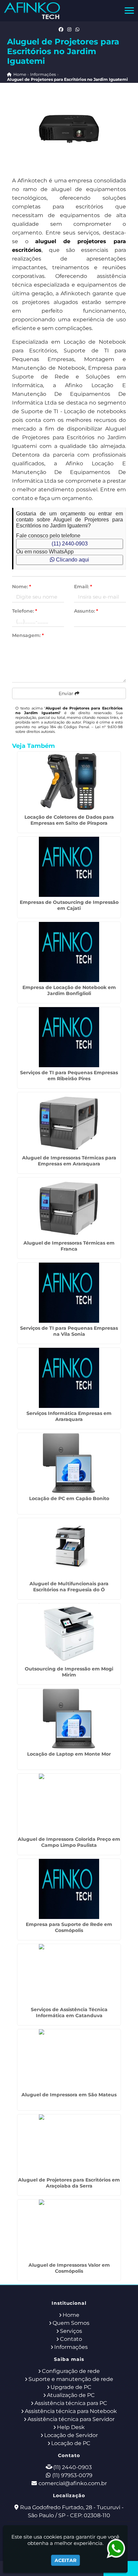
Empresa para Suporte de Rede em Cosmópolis (69, 1927)
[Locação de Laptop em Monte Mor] (69, 1719)
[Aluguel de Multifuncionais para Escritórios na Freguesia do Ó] (69, 1548)
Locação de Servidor (71, 2435)
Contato (71, 2339)
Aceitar (65, 2560)
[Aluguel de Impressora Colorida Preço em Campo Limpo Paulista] (69, 1804)
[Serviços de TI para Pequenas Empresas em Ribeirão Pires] (69, 1037)
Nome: (22, 587)
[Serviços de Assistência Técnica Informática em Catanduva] (69, 1974)
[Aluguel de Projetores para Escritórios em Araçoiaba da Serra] (69, 2144)
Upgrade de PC (71, 2387)
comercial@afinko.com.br (73, 2483)
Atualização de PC (71, 2395)
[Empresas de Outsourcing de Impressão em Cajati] (69, 867)
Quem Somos (71, 2323)
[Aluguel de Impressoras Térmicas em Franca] (69, 1207)
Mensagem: (28, 635)
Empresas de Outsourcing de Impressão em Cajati (69, 905)
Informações (71, 2347)
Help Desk (71, 2427)
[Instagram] (69, 29)
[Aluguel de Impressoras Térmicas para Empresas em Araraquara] (69, 1122)
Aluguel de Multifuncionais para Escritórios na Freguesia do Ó (69, 1587)
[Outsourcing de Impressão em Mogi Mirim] (69, 1633)
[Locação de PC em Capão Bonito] (69, 1463)
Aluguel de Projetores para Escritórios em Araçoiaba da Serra (69, 2183)
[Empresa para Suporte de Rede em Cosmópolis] (69, 1889)
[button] (129, 11)
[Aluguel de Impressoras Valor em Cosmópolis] (69, 2230)
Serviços (71, 2331)
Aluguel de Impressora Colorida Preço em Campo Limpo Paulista (69, 1842)
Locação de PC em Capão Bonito (69, 1498)
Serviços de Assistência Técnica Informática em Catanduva (69, 2012)
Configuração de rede (71, 2371)
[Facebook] (61, 29)
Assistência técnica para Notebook (71, 2411)
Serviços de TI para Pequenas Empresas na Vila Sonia (69, 1331)
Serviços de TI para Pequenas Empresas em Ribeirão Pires (69, 1076)
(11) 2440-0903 (70, 544)
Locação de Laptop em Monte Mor (69, 1754)
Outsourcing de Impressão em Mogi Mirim (69, 1672)
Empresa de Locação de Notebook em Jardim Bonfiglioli (69, 990)
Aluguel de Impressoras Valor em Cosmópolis (69, 2268)
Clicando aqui (72, 560)
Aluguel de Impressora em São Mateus (69, 2095)
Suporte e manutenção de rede (71, 2379)
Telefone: (25, 611)
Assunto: (86, 611)
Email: (83, 587)
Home (71, 2315)
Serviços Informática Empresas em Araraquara (69, 1416)
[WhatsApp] (77, 29)
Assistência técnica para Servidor (71, 2419)
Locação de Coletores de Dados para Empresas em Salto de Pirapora (69, 820)
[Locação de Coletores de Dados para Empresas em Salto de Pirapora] (69, 782)
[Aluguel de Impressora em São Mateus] (69, 2059)
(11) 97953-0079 (72, 2475)
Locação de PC (71, 2443)
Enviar (67, 693)
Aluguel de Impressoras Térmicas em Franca (69, 1246)
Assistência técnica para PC (71, 2403)
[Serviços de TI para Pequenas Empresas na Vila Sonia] (69, 1293)
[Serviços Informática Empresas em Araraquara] (69, 1378)
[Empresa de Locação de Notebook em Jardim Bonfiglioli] (69, 952)
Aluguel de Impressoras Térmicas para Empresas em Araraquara (69, 1161)
